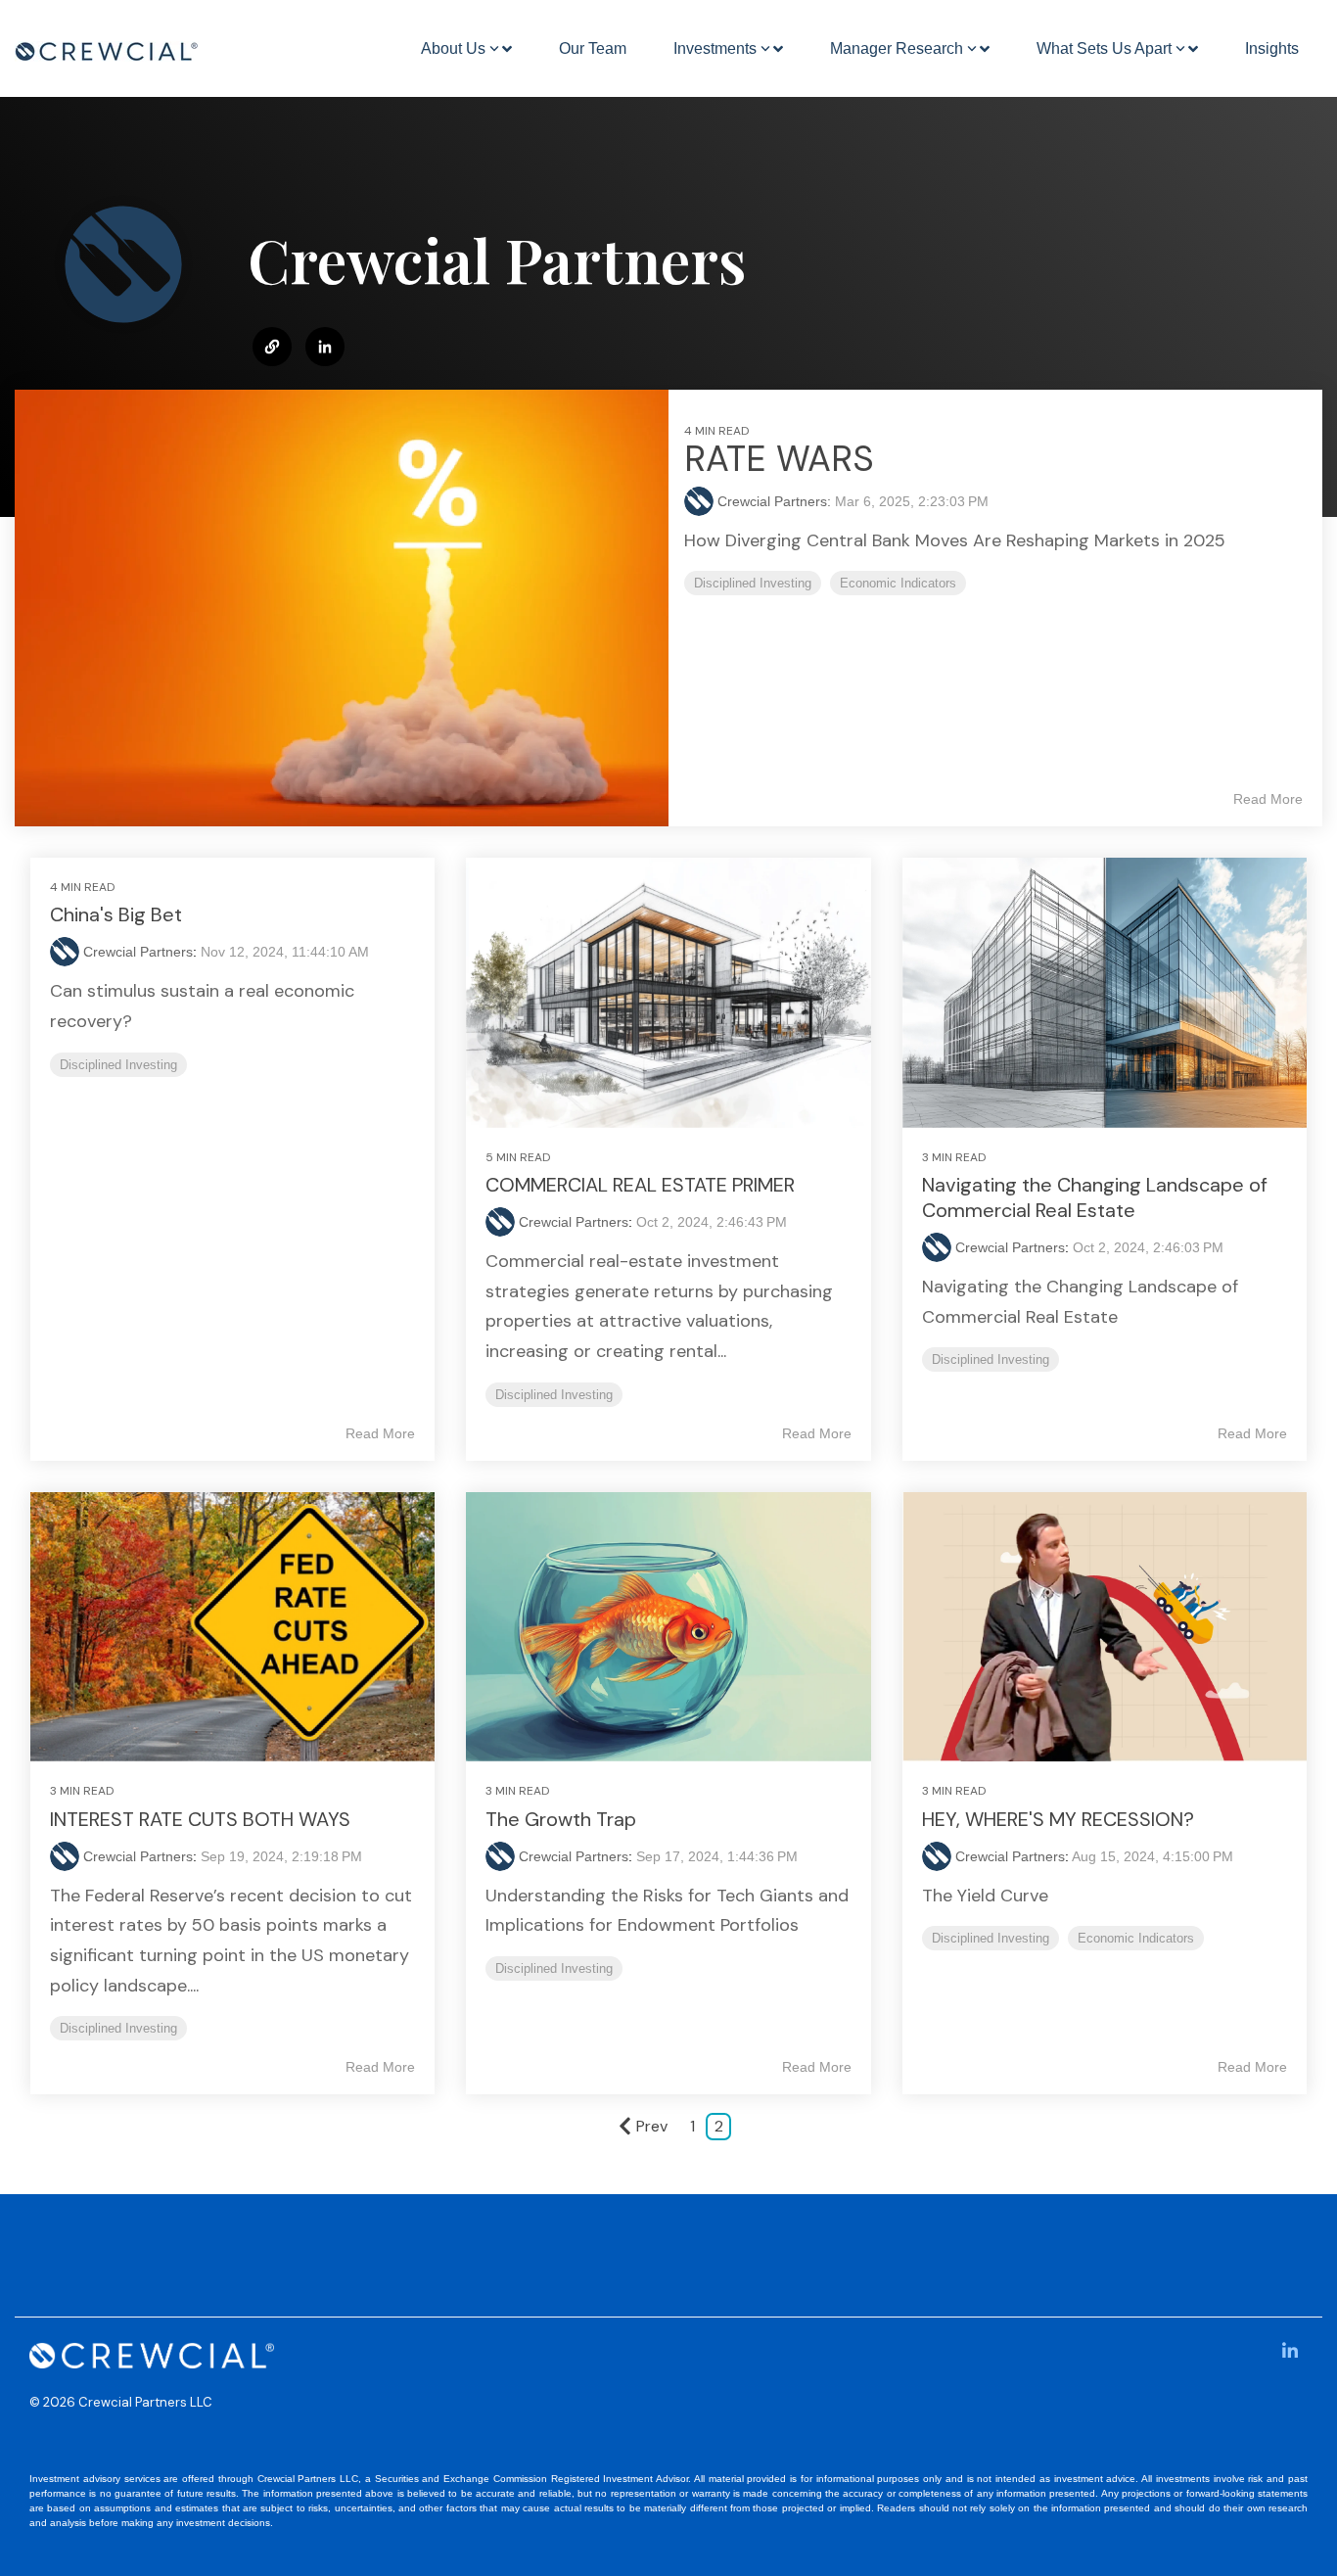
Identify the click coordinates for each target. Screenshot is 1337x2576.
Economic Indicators (898, 583)
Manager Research (897, 48)
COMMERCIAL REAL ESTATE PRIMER (640, 1185)
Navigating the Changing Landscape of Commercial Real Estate (1095, 1197)
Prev (652, 2126)
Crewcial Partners (138, 952)
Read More (1268, 799)
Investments (715, 48)
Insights (1272, 48)
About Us (453, 48)
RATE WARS (779, 459)
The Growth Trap (561, 1819)
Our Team (593, 48)
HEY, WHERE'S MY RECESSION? (1058, 1819)
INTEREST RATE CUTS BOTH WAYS (200, 1819)
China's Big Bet (116, 914)
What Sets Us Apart (1104, 48)
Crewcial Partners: (776, 501)
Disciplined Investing (753, 583)
